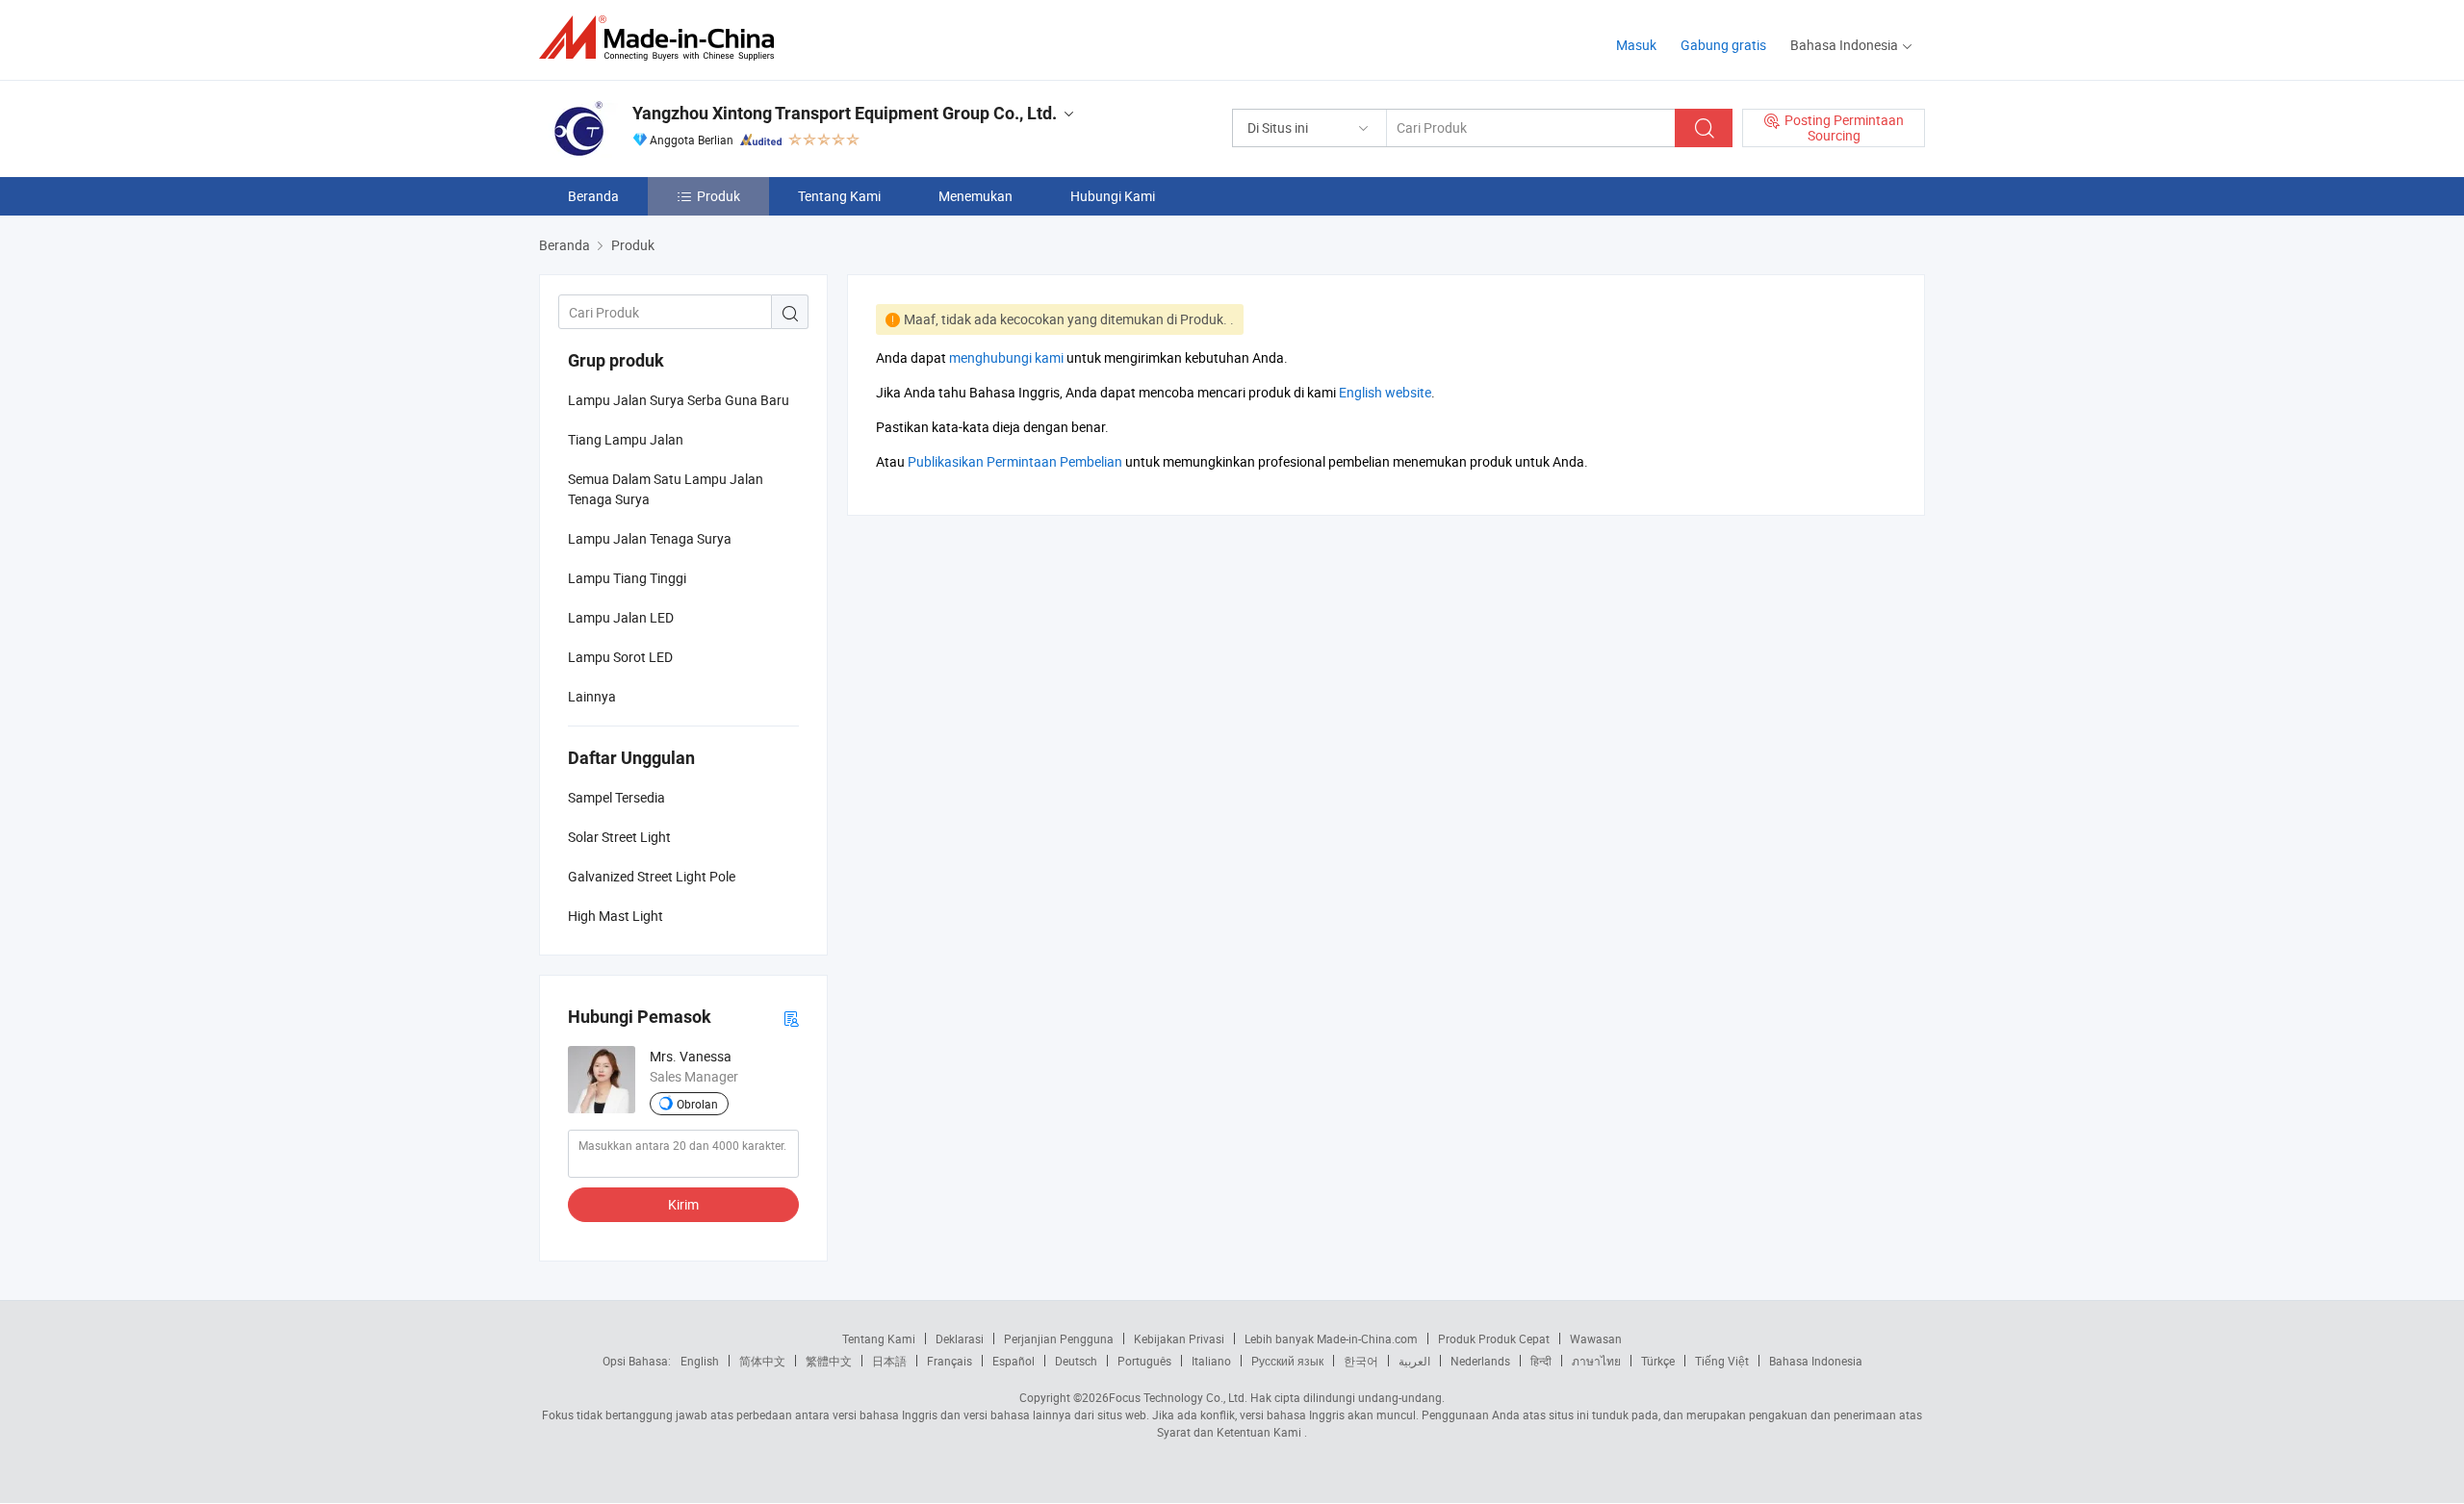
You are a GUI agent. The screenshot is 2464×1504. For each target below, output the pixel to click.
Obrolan (697, 1104)
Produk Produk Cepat (1494, 1338)
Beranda (593, 196)
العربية (1414, 1361)
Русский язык (1287, 1361)
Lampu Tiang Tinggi (627, 578)
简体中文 (762, 1361)
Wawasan (1596, 1338)
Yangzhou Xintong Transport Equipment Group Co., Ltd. (845, 113)
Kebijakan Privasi (1179, 1338)
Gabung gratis (1723, 45)
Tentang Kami (839, 196)
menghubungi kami (1006, 357)
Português (1144, 1361)
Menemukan (975, 196)
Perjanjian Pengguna (1059, 1338)
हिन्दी (1541, 1361)
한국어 (1361, 1361)
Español (1014, 1361)
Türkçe (1658, 1361)
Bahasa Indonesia (1816, 1361)
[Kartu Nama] (791, 1018)
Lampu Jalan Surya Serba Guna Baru (679, 400)
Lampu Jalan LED (621, 617)
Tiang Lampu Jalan (626, 439)
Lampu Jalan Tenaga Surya (650, 538)
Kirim (683, 1204)
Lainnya (592, 696)
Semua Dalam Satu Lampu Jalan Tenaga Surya (666, 489)
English (700, 1361)
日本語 (889, 1361)
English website (1385, 392)
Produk (719, 196)
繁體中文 (829, 1361)
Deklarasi (960, 1338)
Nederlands (1480, 1361)
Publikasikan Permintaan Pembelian (1015, 461)
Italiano (1211, 1361)
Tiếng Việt (1722, 1361)
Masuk (1636, 45)
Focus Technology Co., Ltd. (1178, 1397)
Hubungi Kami (1113, 196)
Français (950, 1361)
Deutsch (1076, 1361)
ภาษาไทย (1596, 1361)
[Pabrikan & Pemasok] (663, 38)
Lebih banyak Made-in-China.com (1331, 1338)
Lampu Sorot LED (620, 657)
